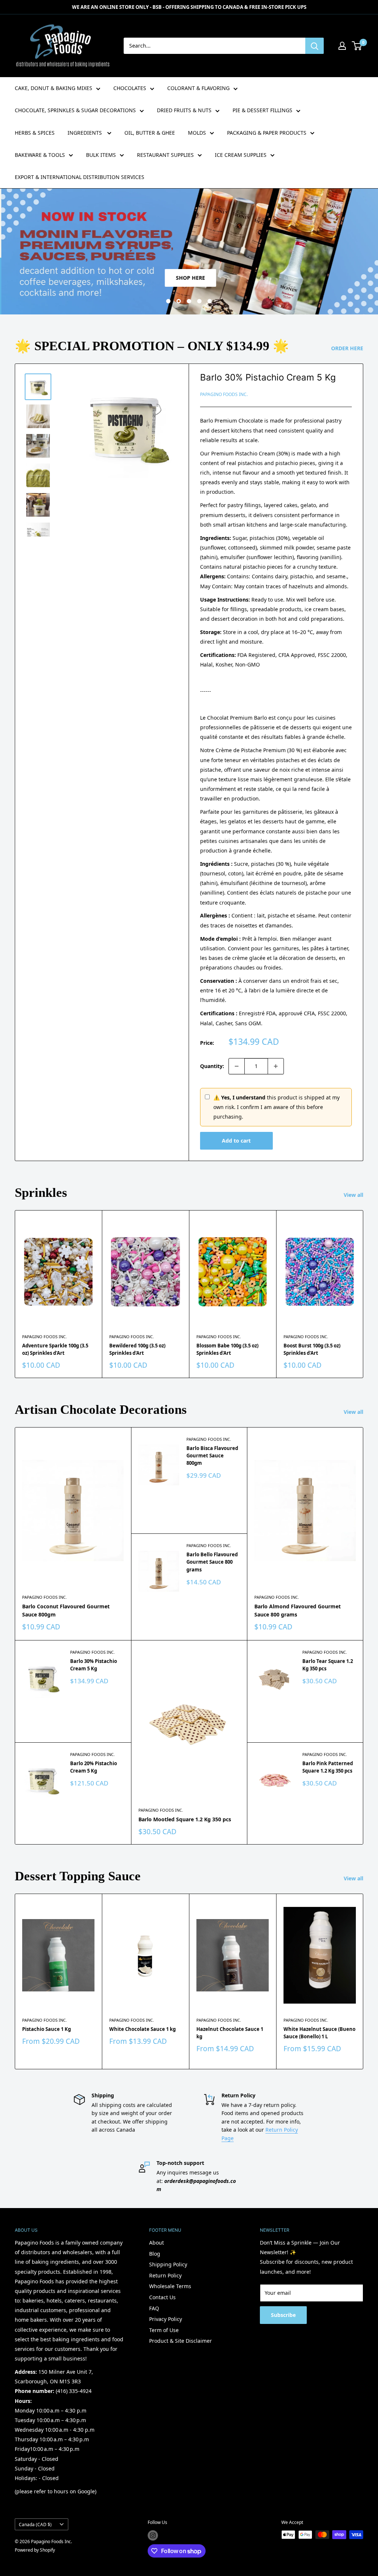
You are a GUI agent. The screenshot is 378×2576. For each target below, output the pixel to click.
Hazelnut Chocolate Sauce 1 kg (230, 2033)
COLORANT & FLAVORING (198, 88)
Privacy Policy (166, 2319)
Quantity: (212, 1066)
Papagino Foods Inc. (224, 394)
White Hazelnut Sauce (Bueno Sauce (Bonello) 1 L (319, 2033)
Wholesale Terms (170, 2286)
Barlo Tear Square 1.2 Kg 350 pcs (328, 1665)
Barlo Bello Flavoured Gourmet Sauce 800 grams (212, 1562)
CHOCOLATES (130, 88)
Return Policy (165, 2275)
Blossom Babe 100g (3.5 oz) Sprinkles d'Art (227, 1349)
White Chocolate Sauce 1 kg (142, 2029)
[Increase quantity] (276, 1066)
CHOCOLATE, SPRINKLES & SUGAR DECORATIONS (75, 110)
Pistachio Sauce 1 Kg (47, 2029)
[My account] (342, 46)
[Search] (315, 46)
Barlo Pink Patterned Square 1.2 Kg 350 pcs (328, 1767)
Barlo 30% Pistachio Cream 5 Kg (268, 377)
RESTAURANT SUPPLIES (165, 155)
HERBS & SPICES (35, 133)
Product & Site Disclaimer (181, 2341)
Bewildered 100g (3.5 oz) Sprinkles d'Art (137, 1349)
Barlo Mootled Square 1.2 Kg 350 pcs (185, 1819)
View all (354, 1195)
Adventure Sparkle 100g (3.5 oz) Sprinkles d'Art (55, 1349)
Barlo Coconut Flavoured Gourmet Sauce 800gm (66, 1610)
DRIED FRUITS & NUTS (184, 110)
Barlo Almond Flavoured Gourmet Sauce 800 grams (298, 1610)
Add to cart (236, 1141)
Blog (155, 2254)
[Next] (363, 1294)
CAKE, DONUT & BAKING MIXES (54, 88)
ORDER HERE (348, 348)
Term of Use (164, 2330)
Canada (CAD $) (35, 2524)
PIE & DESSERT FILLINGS (262, 110)
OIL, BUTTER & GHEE (150, 133)
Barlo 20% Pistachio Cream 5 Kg (94, 1767)
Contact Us (162, 2297)
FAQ (154, 2308)
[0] (357, 46)
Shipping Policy (168, 2264)
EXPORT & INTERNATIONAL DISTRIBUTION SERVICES (80, 177)
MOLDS (197, 133)
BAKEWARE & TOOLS (40, 155)
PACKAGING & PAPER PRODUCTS (267, 133)
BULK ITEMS (101, 155)
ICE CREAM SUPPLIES (241, 155)
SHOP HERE (189, 278)
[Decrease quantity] (237, 1066)
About (157, 2243)
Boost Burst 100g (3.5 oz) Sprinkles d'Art (312, 1349)
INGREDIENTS (85, 133)
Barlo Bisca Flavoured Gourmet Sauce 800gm (212, 1456)
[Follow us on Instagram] (153, 2535)
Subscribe (283, 2315)
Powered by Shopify (35, 2550)
